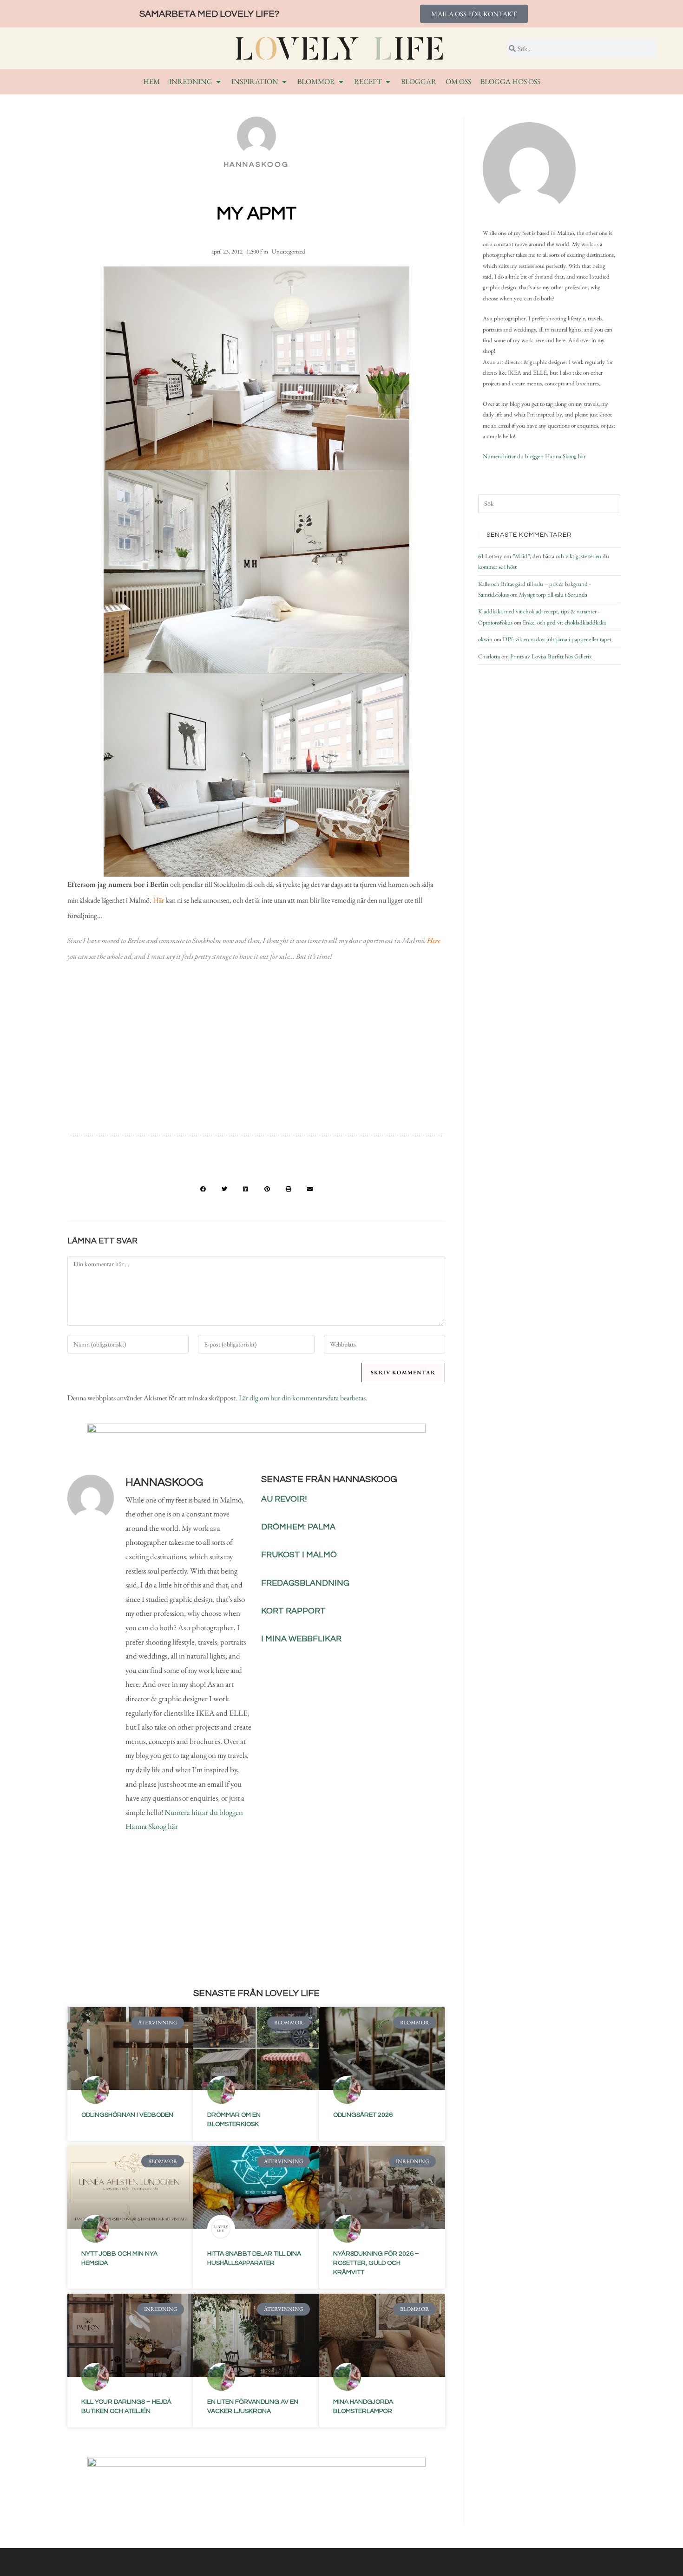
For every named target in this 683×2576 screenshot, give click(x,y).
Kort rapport (293, 1611)
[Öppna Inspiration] (284, 82)
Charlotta (489, 656)
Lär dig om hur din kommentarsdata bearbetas (302, 1398)
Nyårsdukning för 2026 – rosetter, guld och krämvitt (376, 2263)
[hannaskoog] (529, 169)
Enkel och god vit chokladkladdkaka (564, 622)
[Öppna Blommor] (341, 82)
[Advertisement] (256, 1052)
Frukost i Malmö (299, 1555)
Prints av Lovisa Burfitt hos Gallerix (551, 656)
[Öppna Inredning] (218, 82)
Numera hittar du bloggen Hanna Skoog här (534, 456)
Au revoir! (284, 1499)
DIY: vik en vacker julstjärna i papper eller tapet (557, 639)
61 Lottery (490, 556)
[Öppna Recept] (388, 82)
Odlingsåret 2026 (363, 2115)
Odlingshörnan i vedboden (127, 2115)
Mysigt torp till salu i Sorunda (553, 595)
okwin (485, 639)
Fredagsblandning (305, 1583)
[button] (203, 1189)
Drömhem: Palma (298, 1527)
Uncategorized (289, 251)
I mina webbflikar (301, 1639)
